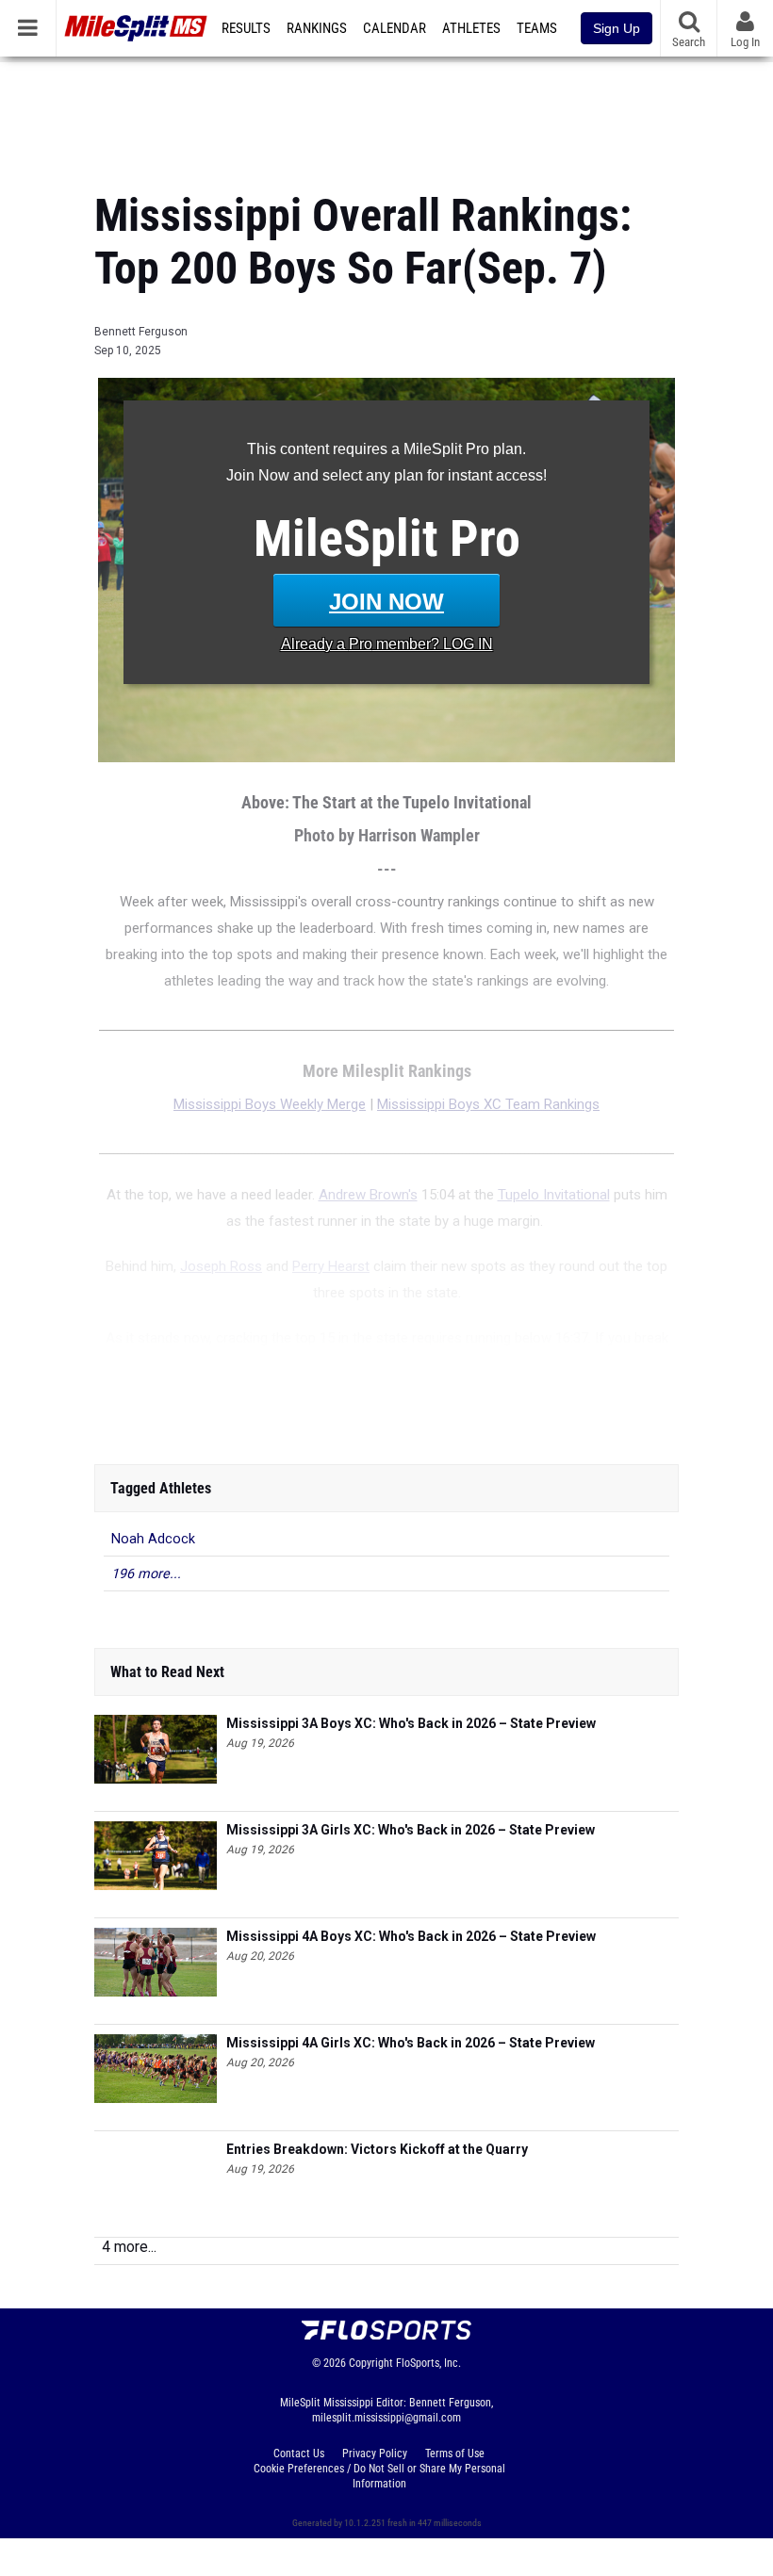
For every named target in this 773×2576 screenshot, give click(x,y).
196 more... (146, 1574)
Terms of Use (455, 2454)
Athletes (471, 28)
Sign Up (617, 28)
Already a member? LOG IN (387, 644)
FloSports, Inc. (428, 2363)
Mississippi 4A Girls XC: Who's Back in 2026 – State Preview (411, 2043)
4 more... (129, 2247)
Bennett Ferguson (141, 332)
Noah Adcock (153, 1539)
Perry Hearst (331, 1266)
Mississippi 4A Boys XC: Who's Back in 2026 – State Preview (411, 1936)
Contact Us (299, 2454)
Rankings (317, 28)
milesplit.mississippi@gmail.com (386, 2418)
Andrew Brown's (368, 1195)
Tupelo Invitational (554, 1195)
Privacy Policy (375, 2454)
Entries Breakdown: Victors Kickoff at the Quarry (377, 2149)
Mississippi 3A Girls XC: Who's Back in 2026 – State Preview (411, 1830)
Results (246, 28)
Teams (537, 28)
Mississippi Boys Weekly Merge (270, 1104)
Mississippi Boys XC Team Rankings (488, 1104)
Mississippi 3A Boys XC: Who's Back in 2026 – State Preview (411, 1723)
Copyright (371, 2363)
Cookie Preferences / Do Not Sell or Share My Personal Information (379, 2476)
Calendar (395, 28)
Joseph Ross (221, 1266)
